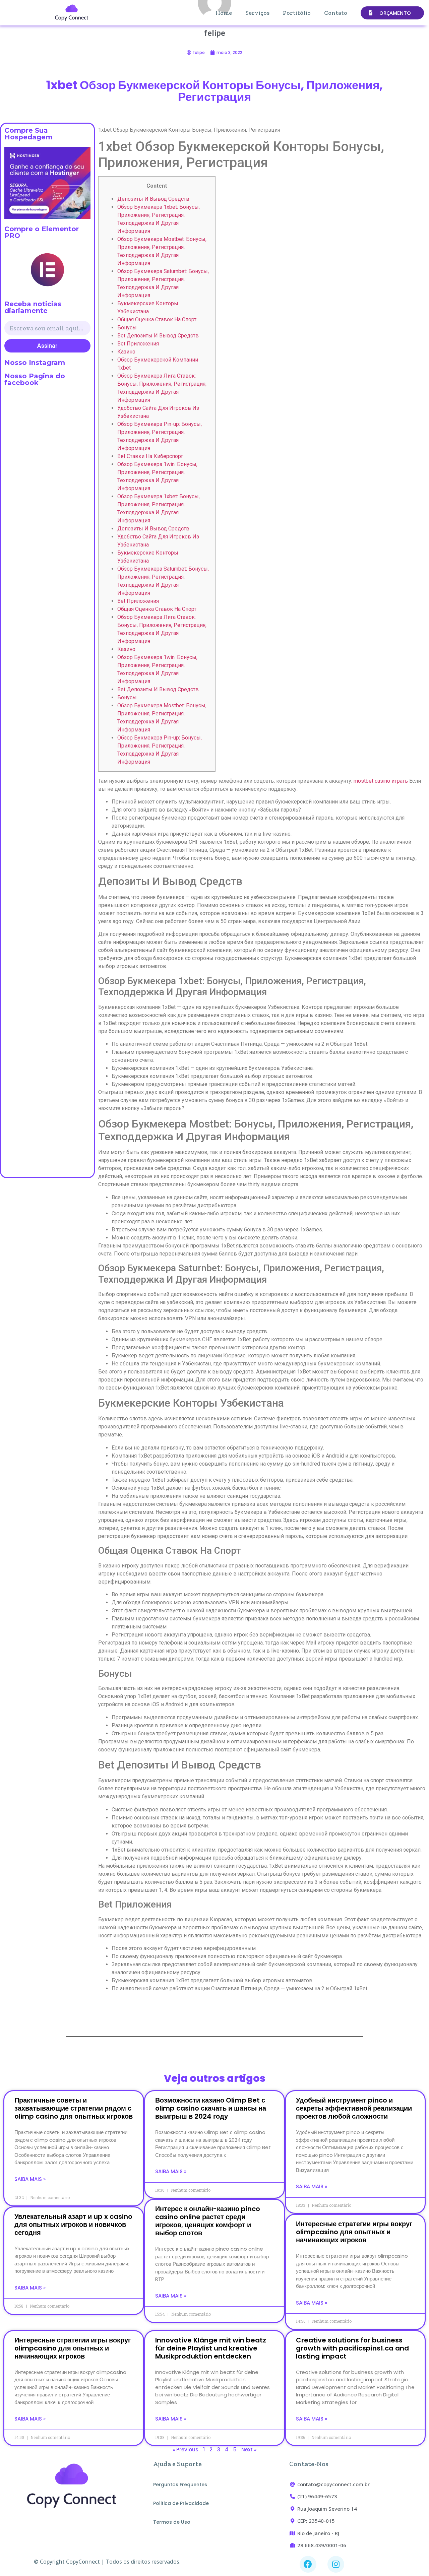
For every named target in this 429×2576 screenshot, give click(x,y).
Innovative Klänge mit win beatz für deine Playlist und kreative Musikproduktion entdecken (211, 2348)
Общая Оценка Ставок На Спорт (157, 319)
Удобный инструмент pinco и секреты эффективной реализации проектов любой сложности (354, 2108)
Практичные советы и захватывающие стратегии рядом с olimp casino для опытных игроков (74, 2108)
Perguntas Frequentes (180, 2485)
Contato (336, 13)
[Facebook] (308, 2564)
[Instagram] (336, 2564)
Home (224, 13)
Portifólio (297, 13)
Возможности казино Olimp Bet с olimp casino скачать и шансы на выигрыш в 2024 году (211, 2108)
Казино (126, 352)
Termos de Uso (172, 2522)
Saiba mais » (30, 2179)
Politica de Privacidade (181, 2503)
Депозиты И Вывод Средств (153, 199)
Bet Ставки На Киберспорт (150, 456)
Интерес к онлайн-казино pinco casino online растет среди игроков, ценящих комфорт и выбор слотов (208, 2221)
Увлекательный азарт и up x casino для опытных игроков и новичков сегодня (73, 2225)
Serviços (257, 13)
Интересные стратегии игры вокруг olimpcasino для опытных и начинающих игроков (354, 2232)
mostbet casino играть (381, 781)
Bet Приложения (138, 344)
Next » (249, 2450)
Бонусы (127, 328)
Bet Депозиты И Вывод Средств (158, 336)
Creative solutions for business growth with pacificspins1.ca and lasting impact (352, 2348)
